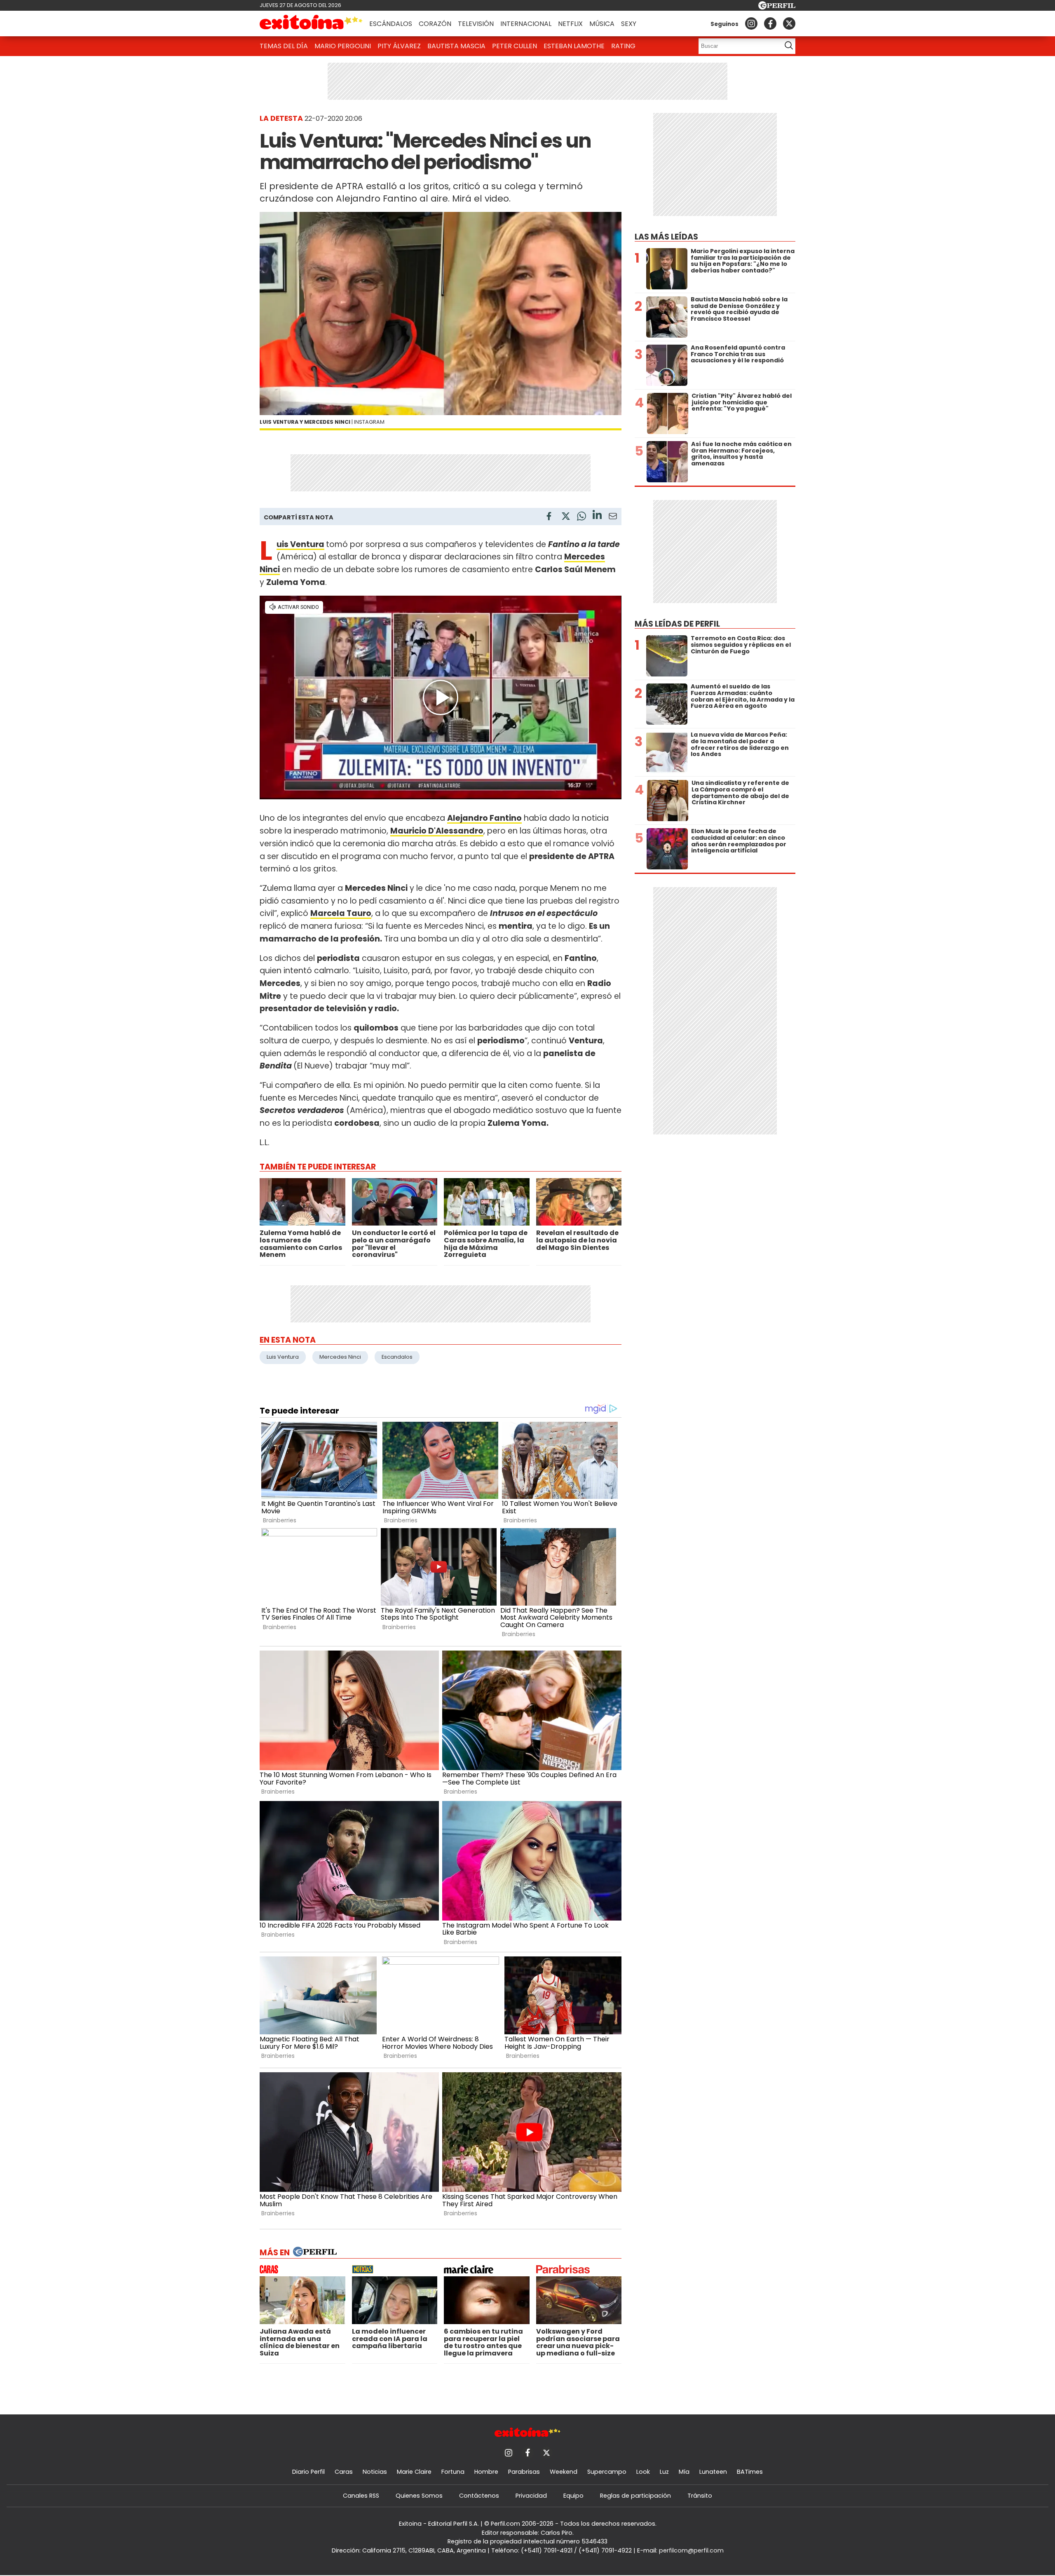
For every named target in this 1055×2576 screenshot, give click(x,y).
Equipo (573, 2496)
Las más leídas (666, 237)
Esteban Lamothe (574, 46)
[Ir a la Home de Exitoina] (311, 23)
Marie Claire (414, 2472)
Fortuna (453, 2472)
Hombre (486, 2472)
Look (643, 2472)
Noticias (375, 2472)
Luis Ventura (300, 544)
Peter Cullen (515, 46)
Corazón (435, 24)
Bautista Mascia (456, 46)
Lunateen (713, 2472)
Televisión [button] (476, 24)
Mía (684, 2472)
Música (602, 24)
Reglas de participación (635, 2496)
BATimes (750, 2472)
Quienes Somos (419, 2496)
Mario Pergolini (343, 46)
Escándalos (391, 24)
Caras (344, 2472)
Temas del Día (284, 46)
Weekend (564, 2472)
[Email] (613, 518)
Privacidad (531, 2496)
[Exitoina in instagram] (751, 23)
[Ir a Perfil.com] (777, 7)
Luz (664, 2472)
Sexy (629, 24)
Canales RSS (361, 2496)
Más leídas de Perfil (677, 624)
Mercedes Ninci (340, 1357)
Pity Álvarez (399, 46)
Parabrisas (524, 2472)
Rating (623, 46)
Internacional (526, 24)
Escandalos (397, 1357)
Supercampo (607, 2472)
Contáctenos (479, 2496)
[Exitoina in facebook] (770, 23)
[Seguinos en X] (789, 23)
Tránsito (700, 2496)
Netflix (570, 24)
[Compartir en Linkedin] (597, 516)
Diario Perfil (308, 2472)
